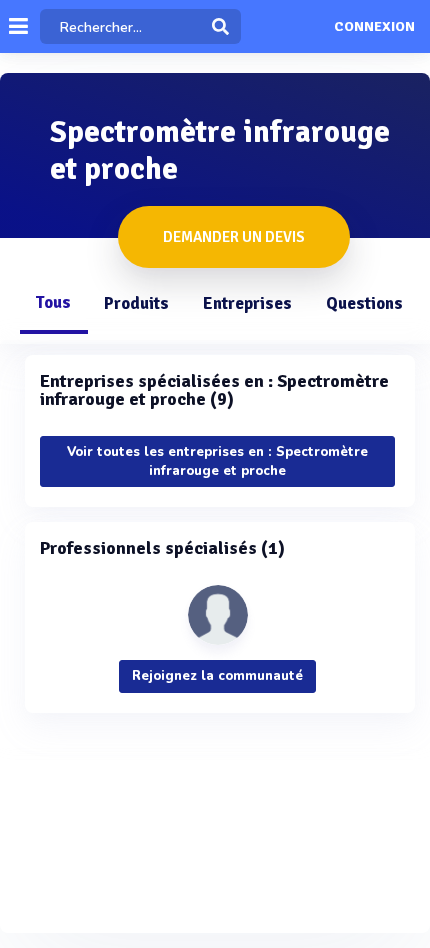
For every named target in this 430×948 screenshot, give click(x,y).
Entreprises (247, 303)
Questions (364, 303)
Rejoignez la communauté (217, 676)
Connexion (374, 27)
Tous (53, 302)
